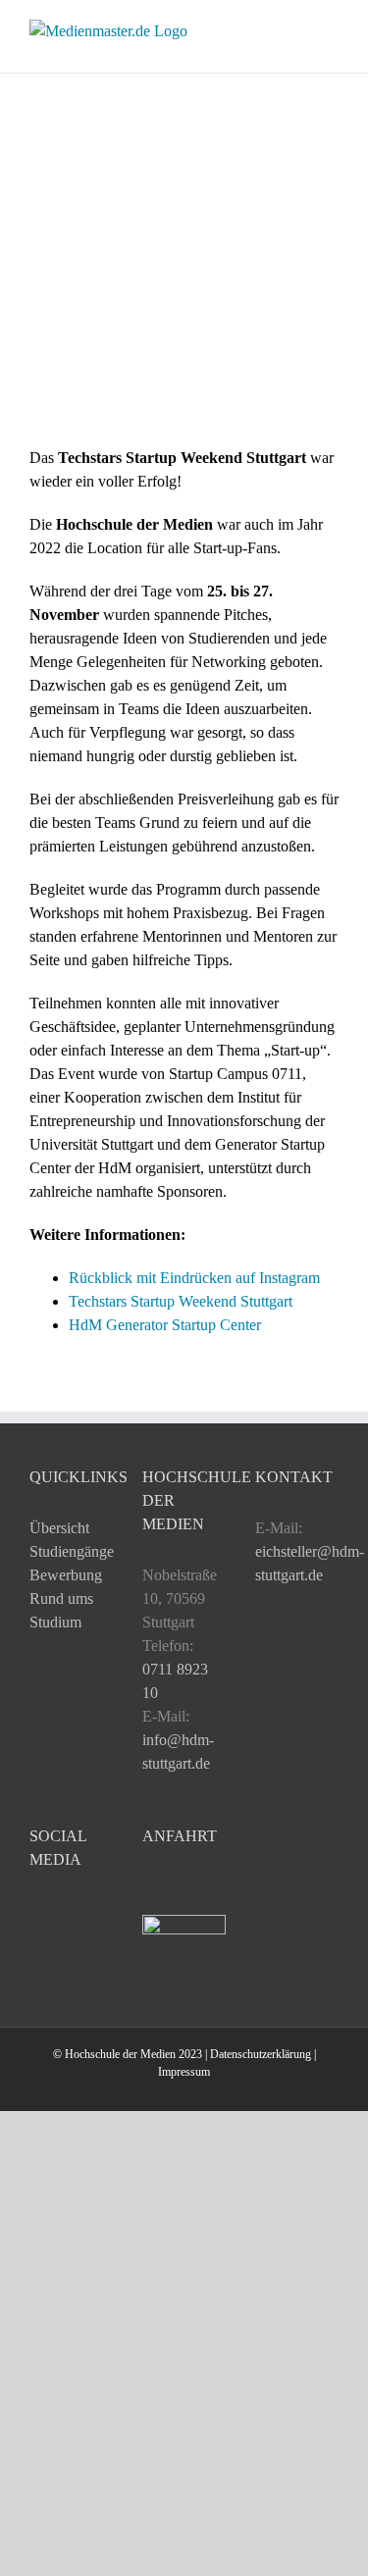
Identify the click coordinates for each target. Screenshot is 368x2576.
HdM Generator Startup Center (165, 1325)
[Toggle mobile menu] (331, 30)
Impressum (184, 2072)
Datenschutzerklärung (261, 2054)
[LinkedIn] (62, 1911)
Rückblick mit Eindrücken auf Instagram (194, 1278)
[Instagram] (35, 1911)
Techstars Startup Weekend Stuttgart (181, 1301)
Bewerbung (66, 1575)
